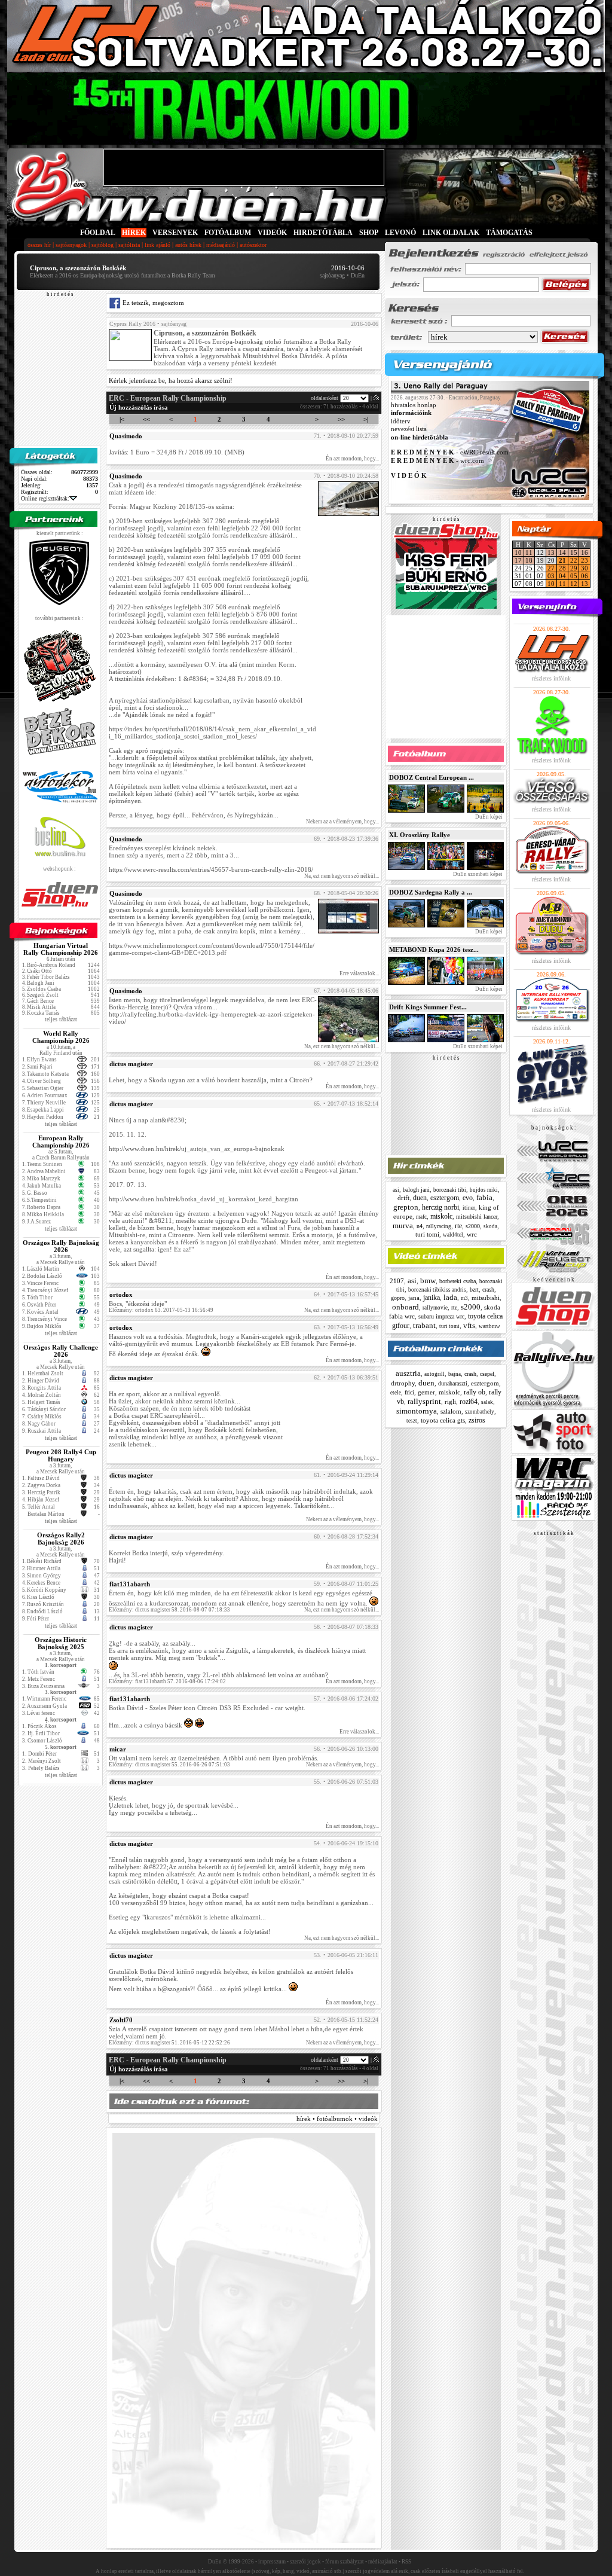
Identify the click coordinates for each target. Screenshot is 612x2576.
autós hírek (188, 245)
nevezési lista (409, 429)
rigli (450, 1402)
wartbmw (489, 1326)
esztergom (445, 1198)
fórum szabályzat (345, 2562)
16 (585, 553)
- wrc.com (437, 460)
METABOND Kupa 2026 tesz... (434, 950)
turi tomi (427, 1234)
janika (432, 1298)
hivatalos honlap (414, 405)
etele (396, 1393)
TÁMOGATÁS (509, 233)
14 (562, 553)
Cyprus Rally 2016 (132, 324)
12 (574, 584)
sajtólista (129, 245)
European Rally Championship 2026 (61, 1142)
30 (585, 568)
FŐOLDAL (98, 233)
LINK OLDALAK (451, 233)
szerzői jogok (305, 2562)
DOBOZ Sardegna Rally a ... (431, 892)
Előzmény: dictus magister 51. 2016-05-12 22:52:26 (169, 2043)
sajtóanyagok (71, 245)
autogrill (434, 1374)
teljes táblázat (61, 1019)
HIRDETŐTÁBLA (323, 233)
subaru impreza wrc (441, 1316)
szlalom (451, 1411)
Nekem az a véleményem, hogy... (342, 822)
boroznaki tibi (450, 1190)
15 (574, 553)
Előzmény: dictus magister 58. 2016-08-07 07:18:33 (169, 1610)
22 (574, 560)
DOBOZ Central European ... (432, 777)
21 (562, 560)
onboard (406, 1307)
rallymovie (435, 1308)
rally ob (475, 1392)
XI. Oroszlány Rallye (420, 835)
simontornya (417, 1411)
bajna (455, 1374)
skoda (490, 1226)
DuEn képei (488, 817)
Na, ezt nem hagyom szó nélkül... (342, 876)
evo (468, 1198)
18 (529, 560)
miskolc (441, 1216)
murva (403, 1226)
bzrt (474, 1289)
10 (518, 553)
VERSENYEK (175, 233)
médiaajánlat (383, 2562)
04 (562, 576)
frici (409, 1392)
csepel (487, 1374)
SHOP (369, 233)
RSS (406, 2562)
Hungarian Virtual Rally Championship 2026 (61, 949)
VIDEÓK (272, 233)
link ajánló (157, 245)
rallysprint (424, 1401)
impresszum (272, 2562)
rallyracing (439, 1226)
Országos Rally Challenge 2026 (61, 1351)
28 (562, 568)
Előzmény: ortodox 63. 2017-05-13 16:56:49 (161, 1310)
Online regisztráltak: (45, 498)
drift (403, 1198)
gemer (426, 1392)
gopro (398, 1298)
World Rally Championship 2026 (61, 1037)
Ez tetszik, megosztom (152, 303)
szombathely (480, 1412)
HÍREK (134, 233)
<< (146, 419)
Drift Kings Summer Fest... (428, 1007)
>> (341, 419)
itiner (469, 1208)
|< (122, 419)
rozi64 (469, 1402)
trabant (424, 1325)
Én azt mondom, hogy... (352, 459)
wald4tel (453, 1235)
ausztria (408, 1373)
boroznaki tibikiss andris (437, 1290)
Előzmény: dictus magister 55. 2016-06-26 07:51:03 (169, 1765)
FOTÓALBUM (228, 233)
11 (529, 553)
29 (574, 568)
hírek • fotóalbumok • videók (337, 2119)
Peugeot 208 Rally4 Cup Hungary (61, 1455)
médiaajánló (221, 245)
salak (487, 1402)
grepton (406, 1207)
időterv (401, 421)
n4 (420, 1226)
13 (551, 553)
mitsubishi (486, 1298)
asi (396, 1190)
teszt (412, 1421)
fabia (484, 1197)
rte (458, 1226)
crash (488, 1289)
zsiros (477, 1420)
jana (414, 1298)
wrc (472, 1234)
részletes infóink (551, 678)
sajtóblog (102, 245)
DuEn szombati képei (477, 874)
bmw (428, 1281)
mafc (421, 1217)
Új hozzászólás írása (139, 407)
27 (551, 568)
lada (450, 1297)
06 (585, 576)
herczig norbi (440, 1207)
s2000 (473, 1226)
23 (585, 560)
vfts (469, 1325)
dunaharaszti (453, 1383)
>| (366, 419)
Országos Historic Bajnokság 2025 (61, 1643)
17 (518, 560)
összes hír (39, 245)
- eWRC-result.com (450, 453)
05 (574, 576)
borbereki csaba (458, 1281)
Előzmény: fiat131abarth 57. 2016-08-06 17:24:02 (167, 1681)
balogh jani (416, 1190)
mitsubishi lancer (477, 1217)
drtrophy (403, 1383)
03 (551, 576)
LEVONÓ (401, 233)
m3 (464, 1298)
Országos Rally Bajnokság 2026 (61, 1246)
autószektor (253, 245)
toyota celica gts (443, 1420)
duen (420, 1198)
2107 (397, 1281)
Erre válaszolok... (359, 973)
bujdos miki (484, 1190)
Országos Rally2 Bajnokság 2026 (61, 1539)
